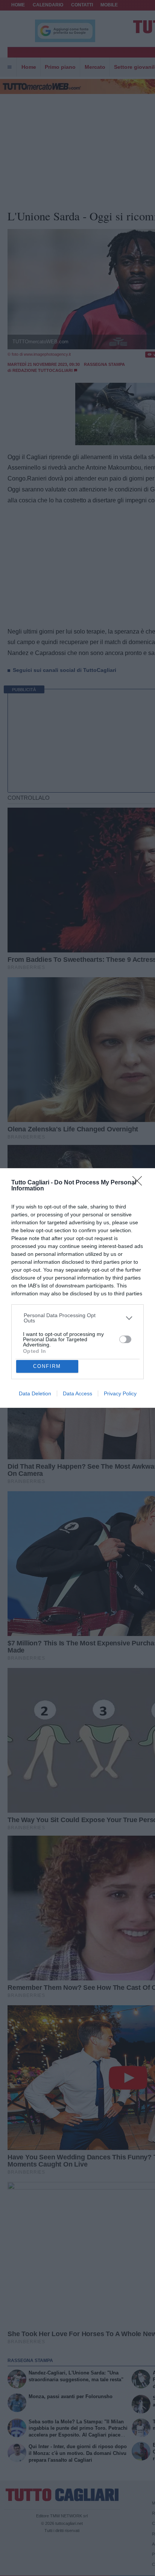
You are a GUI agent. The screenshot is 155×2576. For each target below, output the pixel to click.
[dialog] (77, 1288)
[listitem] (78, 1318)
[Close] (140, 1183)
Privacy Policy (120, 1393)
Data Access (77, 1393)
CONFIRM (47, 1366)
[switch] (125, 1339)
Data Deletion (35, 1393)
